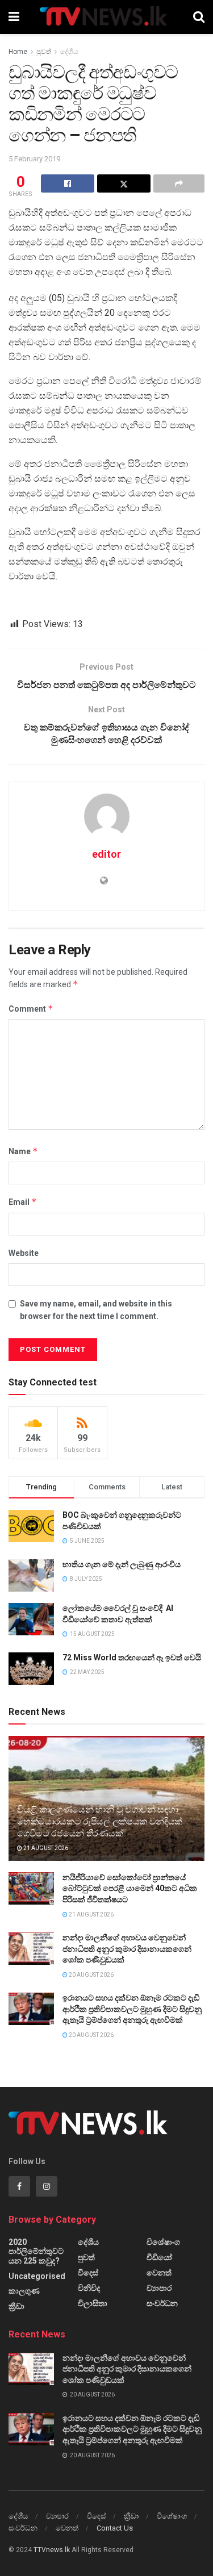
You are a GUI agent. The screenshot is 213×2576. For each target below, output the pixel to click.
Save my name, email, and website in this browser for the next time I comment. (96, 1310)
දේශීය (69, 52)
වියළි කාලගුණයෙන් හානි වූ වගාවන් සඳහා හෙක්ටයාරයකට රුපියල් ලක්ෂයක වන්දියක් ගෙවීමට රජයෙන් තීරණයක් (100, 1821)
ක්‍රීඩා (16, 2306)
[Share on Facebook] (68, 183)
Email (23, 1202)
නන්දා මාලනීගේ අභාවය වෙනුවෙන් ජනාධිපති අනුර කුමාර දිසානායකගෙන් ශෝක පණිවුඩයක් (127, 1949)
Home (18, 52)
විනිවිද (89, 2288)
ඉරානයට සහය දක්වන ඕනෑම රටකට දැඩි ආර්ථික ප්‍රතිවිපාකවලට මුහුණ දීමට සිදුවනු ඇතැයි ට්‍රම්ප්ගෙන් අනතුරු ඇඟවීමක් (132, 2009)
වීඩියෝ (159, 2257)
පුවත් (44, 52)
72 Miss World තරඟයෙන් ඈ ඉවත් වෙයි (132, 1658)
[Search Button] (199, 17)
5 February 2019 (34, 159)
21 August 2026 (45, 1848)
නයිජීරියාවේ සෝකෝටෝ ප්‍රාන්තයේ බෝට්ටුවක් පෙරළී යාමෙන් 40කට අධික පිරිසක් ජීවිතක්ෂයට (130, 1888)
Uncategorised (37, 2276)
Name (23, 1151)
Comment (31, 1009)
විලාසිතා (93, 2303)
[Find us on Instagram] (47, 2186)
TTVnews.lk (52, 2550)
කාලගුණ (24, 2291)
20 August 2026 (91, 1975)
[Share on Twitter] (124, 183)
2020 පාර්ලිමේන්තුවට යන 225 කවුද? (36, 2251)
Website (24, 1253)
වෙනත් (159, 2273)
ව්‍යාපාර (159, 2288)
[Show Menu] (14, 17)
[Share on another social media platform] (179, 183)
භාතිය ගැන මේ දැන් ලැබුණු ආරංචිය (122, 1564)
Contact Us (115, 2528)
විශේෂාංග (163, 2242)
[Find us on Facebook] (19, 2186)
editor (106, 854)
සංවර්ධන (162, 2303)
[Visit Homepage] (106, 17)
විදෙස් (88, 2273)
